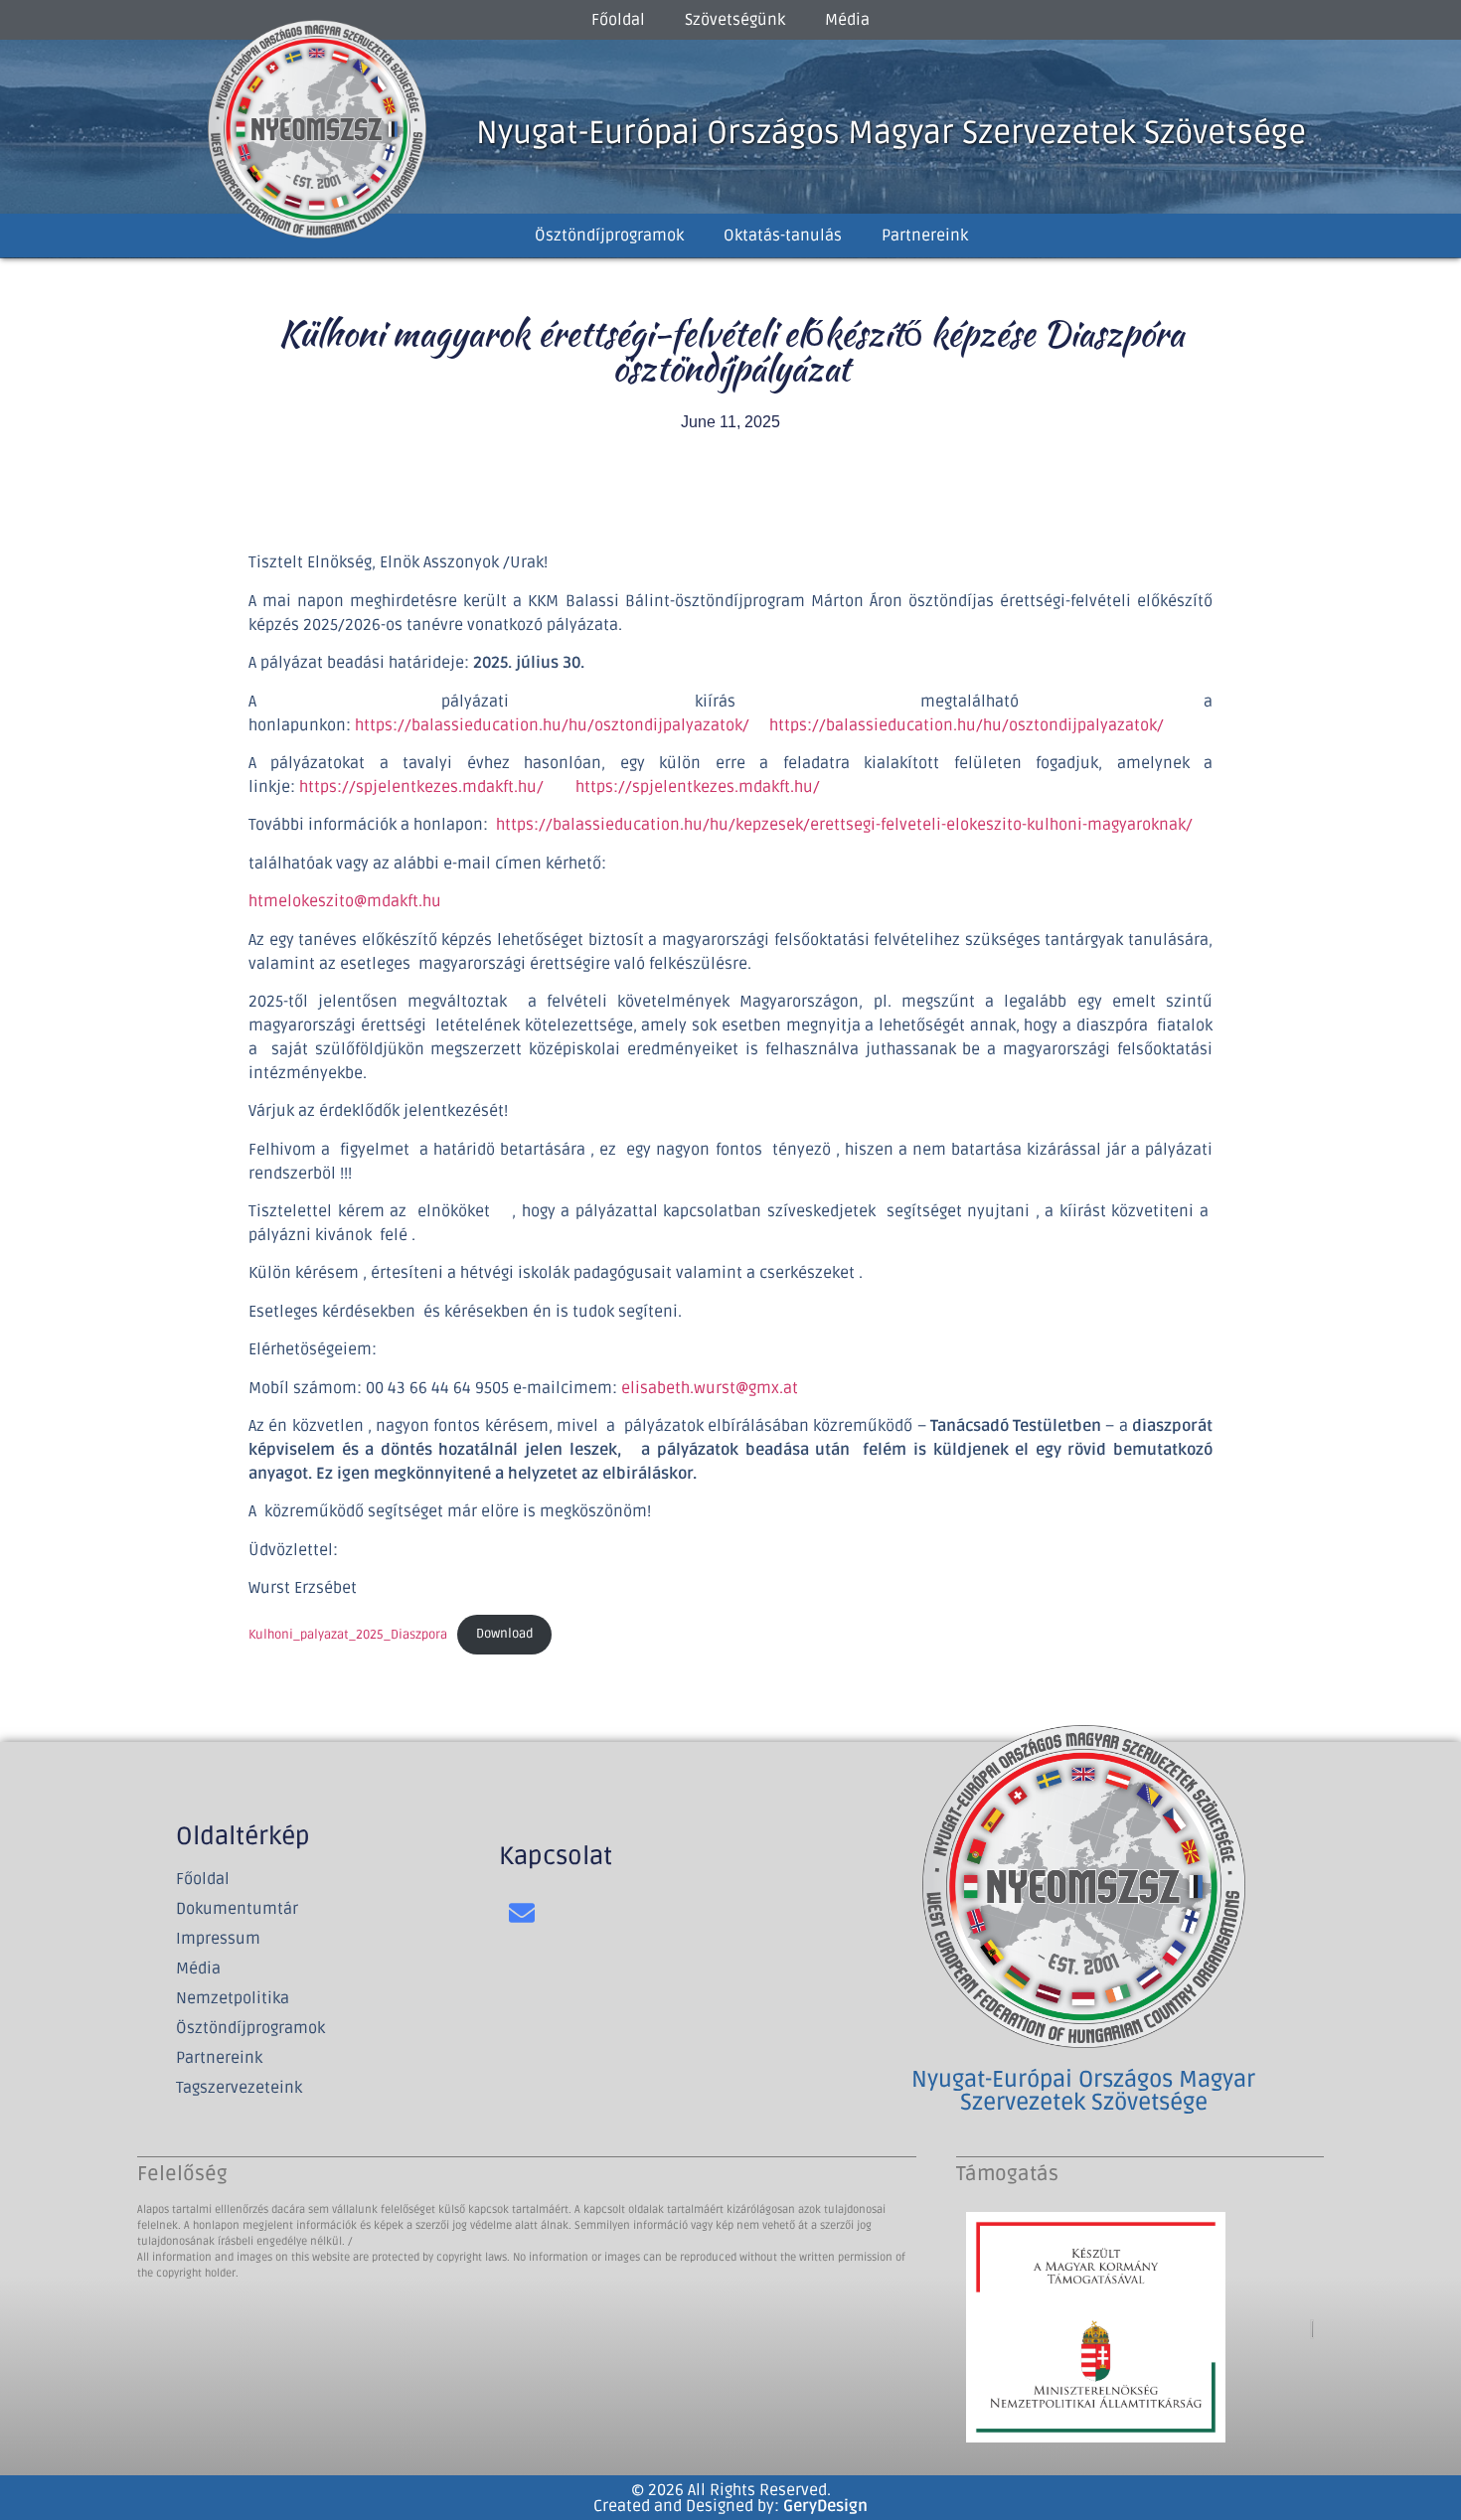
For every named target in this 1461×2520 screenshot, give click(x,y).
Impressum (218, 1939)
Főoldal (618, 20)
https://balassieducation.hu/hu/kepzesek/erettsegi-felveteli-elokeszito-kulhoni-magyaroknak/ (844, 825)
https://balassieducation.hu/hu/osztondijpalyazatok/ (554, 725)
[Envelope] (522, 1912)
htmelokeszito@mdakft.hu (345, 901)
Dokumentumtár (237, 1909)
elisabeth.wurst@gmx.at (710, 1388)
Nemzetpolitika (233, 1998)
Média (847, 20)
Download (504, 1634)
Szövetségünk (735, 20)
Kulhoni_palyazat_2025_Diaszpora (348, 1634)
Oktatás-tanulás (783, 236)
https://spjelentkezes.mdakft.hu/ (421, 787)
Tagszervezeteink (239, 2088)
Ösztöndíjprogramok (609, 236)
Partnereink (925, 236)
